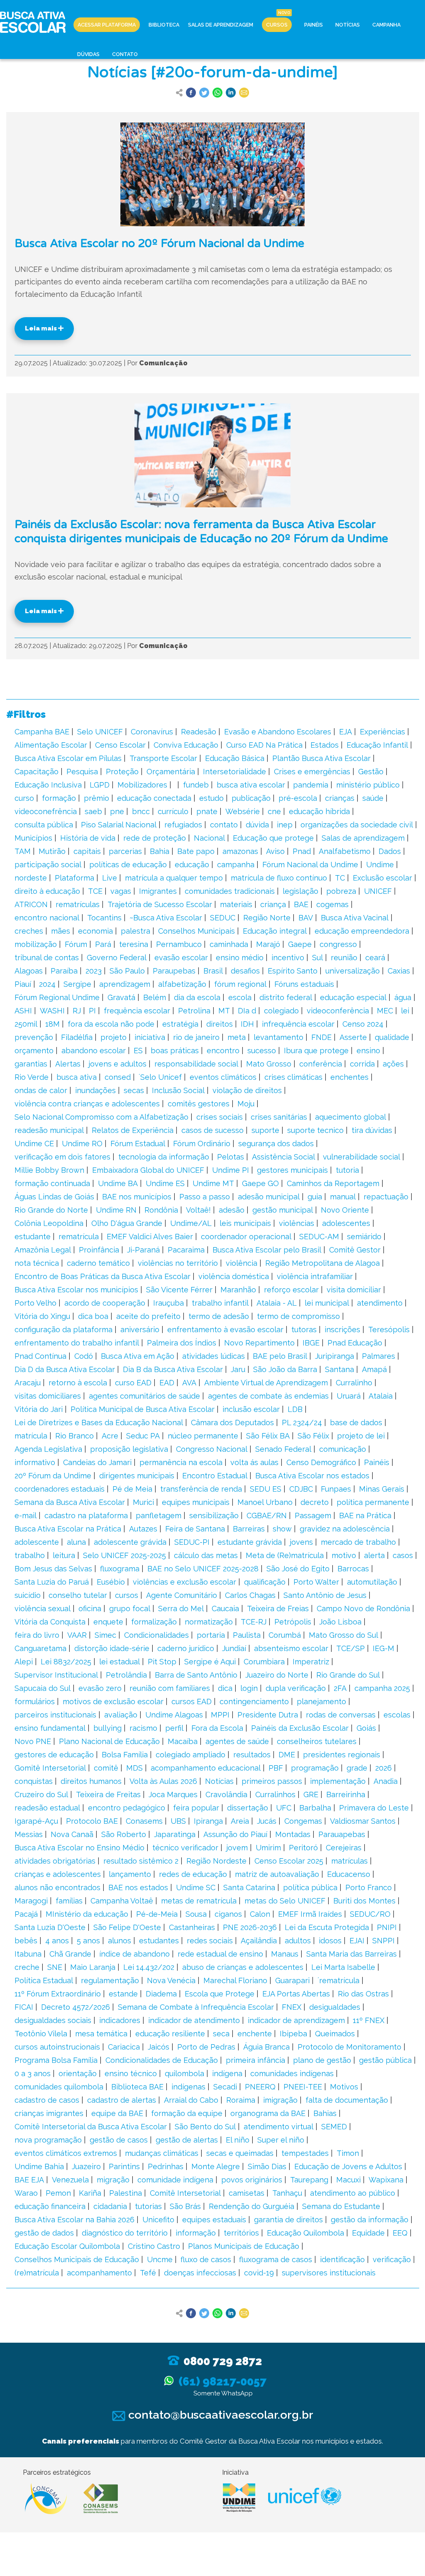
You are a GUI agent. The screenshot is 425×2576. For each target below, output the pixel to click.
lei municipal (327, 1303)
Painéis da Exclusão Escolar (300, 1728)
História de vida (88, 838)
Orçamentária (171, 772)
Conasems (144, 1821)
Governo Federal (117, 958)
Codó (84, 1356)
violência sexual (43, 1608)
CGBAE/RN (267, 1516)
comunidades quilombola (59, 2087)
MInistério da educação (87, 1914)
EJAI (357, 1941)
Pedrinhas (166, 2166)
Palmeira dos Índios (182, 1343)
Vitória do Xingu (42, 1316)
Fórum (76, 944)
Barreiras (249, 1529)
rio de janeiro (196, 1037)
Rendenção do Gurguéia (252, 2206)
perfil (174, 1728)
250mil (26, 1024)
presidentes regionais (342, 1755)
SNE (55, 1967)
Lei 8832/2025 (66, 1662)
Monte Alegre (216, 2166)
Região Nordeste (216, 1861)
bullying (107, 1728)
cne (274, 811)
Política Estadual (44, 1980)
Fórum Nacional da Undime (310, 865)
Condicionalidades (156, 1635)
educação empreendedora (362, 931)
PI (92, 1011)
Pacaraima (186, 1250)
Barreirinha (346, 1794)
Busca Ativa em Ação (138, 1356)
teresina (134, 944)
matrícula (31, 1436)
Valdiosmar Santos (363, 1821)
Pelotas (231, 1157)
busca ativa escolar (251, 785)
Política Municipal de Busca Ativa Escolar (143, 1409)
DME (287, 1755)
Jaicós (159, 2047)
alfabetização (182, 984)
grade (357, 1768)
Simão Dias (267, 2166)
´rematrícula (338, 1980)
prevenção (34, 1037)
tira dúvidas (372, 1130)
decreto (315, 1502)
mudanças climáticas (162, 2153)
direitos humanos (91, 1781)
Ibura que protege (316, 1051)
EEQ (400, 2233)
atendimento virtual (278, 2127)
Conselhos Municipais (197, 931)
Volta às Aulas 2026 (163, 1781)
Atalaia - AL (277, 1303)
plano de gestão (322, 2060)
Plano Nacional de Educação (109, 1741)
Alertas (68, 1064)
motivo (344, 1555)
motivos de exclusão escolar (113, 1701)
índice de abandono (134, 1954)
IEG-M (383, 1648)
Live (110, 878)
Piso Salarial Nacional (119, 825)
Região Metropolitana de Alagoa (322, 1263)
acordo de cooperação (105, 1303)
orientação (78, 2073)
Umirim (268, 1848)
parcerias (125, 851)
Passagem (313, 1516)
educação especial (353, 997)
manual (343, 1197)
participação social (48, 865)
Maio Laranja (93, 1967)
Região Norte (267, 918)
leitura (64, 1555)
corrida (362, 1064)
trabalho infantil (220, 1303)
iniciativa (150, 1037)
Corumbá (285, 1635)
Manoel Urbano (265, 1502)
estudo (211, 798)
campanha (236, 865)
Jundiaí (234, 1648)
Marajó (268, 944)
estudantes (159, 1941)
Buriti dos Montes (364, 1901)
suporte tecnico (315, 1130)
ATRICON (31, 904)
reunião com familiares (170, 1688)
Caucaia (225, 1608)
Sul (318, 958)
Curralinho (354, 1383)
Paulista (247, 1635)
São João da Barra (285, 1369)
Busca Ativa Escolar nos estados (312, 1476)
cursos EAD (192, 1701)
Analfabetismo (345, 851)
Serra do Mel (181, 1608)
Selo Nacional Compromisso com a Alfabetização (101, 1117)
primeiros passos (272, 1781)
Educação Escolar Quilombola (67, 2246)
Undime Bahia (39, 2166)
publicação (251, 798)
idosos (330, 1941)
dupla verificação (296, 1688)
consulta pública (44, 825)
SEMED (334, 2127)
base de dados (356, 1423)
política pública (310, 1887)
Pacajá (26, 1914)
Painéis (314, 25)
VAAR (77, 1635)
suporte (265, 1130)
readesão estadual (47, 1808)
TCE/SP (351, 1648)
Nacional (209, 838)
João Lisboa (340, 1622)
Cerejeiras (344, 1848)
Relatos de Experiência (133, 1130)
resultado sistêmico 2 (141, 1861)
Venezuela (70, 2180)
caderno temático (98, 1263)
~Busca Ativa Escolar (166, 918)
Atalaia (381, 1396)
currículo (173, 811)
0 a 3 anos (33, 2073)
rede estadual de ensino (220, 1954)
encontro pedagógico (127, 1808)
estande (123, 1994)
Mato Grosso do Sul (343, 1635)
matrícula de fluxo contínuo (279, 878)
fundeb (196, 785)
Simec (105, 1635)
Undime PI (231, 1170)
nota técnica (37, 1263)
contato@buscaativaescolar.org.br (219, 2415)
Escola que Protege (220, 1994)
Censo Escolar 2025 (289, 1861)
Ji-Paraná (143, 1250)
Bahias (325, 2113)
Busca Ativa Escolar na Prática (68, 1529)
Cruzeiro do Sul (41, 1794)
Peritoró (303, 1848)
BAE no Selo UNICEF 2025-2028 (203, 1569)
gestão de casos (119, 2140)
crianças (340, 798)
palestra (136, 931)
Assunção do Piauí (235, 1834)
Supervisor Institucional (56, 1675)
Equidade (368, 2233)
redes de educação (193, 1874)
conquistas (34, 1781)
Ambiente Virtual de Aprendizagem (266, 1383)
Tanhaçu (287, 2193)
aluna (76, 1542)
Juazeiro (86, 2166)
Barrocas (353, 1569)
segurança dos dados (276, 1144)
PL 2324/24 (302, 1423)
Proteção (122, 772)
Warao (26, 2193)
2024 (47, 984)
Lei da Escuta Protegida (327, 1927)
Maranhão (238, 1290)
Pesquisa (82, 772)
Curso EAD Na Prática (264, 745)
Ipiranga (208, 1821)
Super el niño (281, 2140)
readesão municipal (49, 1130)
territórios (241, 2233)
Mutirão (52, 851)
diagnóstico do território (125, 2233)
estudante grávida (250, 1542)
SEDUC (223, 918)
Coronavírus (152, 732)
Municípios (33, 838)
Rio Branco (74, 1436)
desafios (245, 971)
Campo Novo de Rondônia (363, 1608)
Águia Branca (266, 2047)
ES (138, 1051)
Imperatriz (311, 1662)
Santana (340, 1369)
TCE (95, 891)
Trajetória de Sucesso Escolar (160, 904)
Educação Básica (235, 758)
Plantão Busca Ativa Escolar (321, 758)
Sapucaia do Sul (43, 1688)
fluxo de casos (206, 2259)
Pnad (302, 851)
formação (59, 798)
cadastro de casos (47, 2100)
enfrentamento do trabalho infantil (77, 1343)
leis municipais (245, 1223)
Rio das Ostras (363, 1994)
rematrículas (78, 904)
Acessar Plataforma (107, 25)
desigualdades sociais (53, 2020)
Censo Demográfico (321, 1462)
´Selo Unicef (160, 1077)
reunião (344, 958)
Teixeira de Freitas (108, 1794)
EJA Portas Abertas (296, 1994)
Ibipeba (293, 2034)
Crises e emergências (312, 772)
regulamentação (110, 1980)
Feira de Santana (195, 1529)
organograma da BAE (268, 2113)
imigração (280, 2100)
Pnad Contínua (40, 1356)
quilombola (184, 2073)
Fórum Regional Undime (57, 997)
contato (224, 825)
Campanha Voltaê (122, 1901)
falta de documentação (347, 2100)
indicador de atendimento (194, 2020)
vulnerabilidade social (361, 1157)
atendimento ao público (353, 2193)
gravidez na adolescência (345, 1529)
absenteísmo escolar (291, 1648)
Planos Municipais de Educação (244, 2246)
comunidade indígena (175, 2180)
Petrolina (194, 1011)
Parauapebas (342, 1834)
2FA (340, 1688)
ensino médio (240, 958)
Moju (246, 1104)
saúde (373, 798)
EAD (167, 1383)
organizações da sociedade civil (357, 825)
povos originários (252, 2180)
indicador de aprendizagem (296, 2020)
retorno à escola (78, 1383)
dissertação (248, 1808)
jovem (237, 1848)
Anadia (386, 1781)
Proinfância (99, 1250)
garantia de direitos (288, 2220)
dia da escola (197, 997)
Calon (260, 1914)
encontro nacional (47, 918)
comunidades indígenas (292, 2073)
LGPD (100, 785)
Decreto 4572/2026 (76, 2007)
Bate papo (196, 851)
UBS (178, 1821)
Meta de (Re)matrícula (285, 1555)
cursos (127, 1595)
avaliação (121, 1715)
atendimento (380, 1303)
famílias (69, 1901)
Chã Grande (70, 1954)
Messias (29, 1834)
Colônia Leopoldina (49, 1223)
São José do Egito (298, 1569)
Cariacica (124, 2047)
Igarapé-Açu (36, 1821)
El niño (238, 2140)
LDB (295, 1409)
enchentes (349, 1077)
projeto (114, 1037)
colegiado (281, 1011)
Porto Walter (316, 1582)
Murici (143, 1502)
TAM (23, 851)
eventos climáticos (223, 1077)
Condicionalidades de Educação (162, 2060)
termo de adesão (219, 1316)
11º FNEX (369, 2020)
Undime (380, 865)
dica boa (93, 1316)
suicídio (28, 1595)
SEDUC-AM (319, 1237)
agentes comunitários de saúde (144, 1396)
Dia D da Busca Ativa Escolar (65, 1369)
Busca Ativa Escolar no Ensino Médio (79, 1848)
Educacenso (349, 1874)
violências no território (178, 1263)
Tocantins (104, 918)
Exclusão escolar (382, 878)
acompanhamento (99, 2273)
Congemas (303, 1821)
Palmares (379, 1356)
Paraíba (64, 971)
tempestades (305, 2153)
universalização (353, 971)
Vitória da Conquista (50, 1622)
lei (405, 1011)
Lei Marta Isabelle (343, 1967)
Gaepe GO (260, 1183)
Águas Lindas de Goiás (54, 1197)
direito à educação (47, 891)
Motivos (344, 2087)
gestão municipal (283, 1210)
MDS (134, 1768)
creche (27, 1967)
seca (221, 2034)
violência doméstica (234, 1276)
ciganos (228, 1914)
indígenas (188, 2087)
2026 (383, 1768)
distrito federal (286, 997)
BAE (301, 904)
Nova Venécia (171, 1980)
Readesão (199, 732)
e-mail (26, 1516)
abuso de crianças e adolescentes (243, 1967)
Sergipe (77, 984)
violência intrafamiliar (315, 1276)
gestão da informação (370, 2220)
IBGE (311, 1343)
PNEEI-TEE (303, 2087)
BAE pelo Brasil (280, 1356)
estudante (33, 1237)
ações (393, 1064)
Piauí (23, 984)
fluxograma (120, 1569)
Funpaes (336, 1489)
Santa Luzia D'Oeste (50, 1927)
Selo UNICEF (100, 732)
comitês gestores (199, 1104)
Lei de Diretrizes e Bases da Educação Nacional (99, 1423)
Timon (348, 2153)
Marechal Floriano (235, 1980)
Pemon (58, 2193)
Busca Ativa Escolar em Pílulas (68, 758)
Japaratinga (175, 1834)
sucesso (262, 1051)
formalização (154, 1622)
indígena (227, 2073)
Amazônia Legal (43, 1250)
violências (297, 1223)
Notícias (348, 25)
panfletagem (159, 1516)
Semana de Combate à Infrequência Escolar (196, 2007)
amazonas (240, 851)
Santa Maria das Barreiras (352, 1954)
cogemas (332, 904)
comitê (106, 1768)
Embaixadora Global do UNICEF (148, 1170)
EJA (346, 732)
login (249, 1688)
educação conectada (154, 798)
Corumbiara (264, 1662)
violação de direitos (247, 1090)
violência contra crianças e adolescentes (87, 1104)
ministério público (368, 785)
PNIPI (387, 1927)
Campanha (386, 25)
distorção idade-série (112, 1648)
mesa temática (101, 2034)
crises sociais (220, 1117)
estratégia (180, 1024)
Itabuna (28, 1954)
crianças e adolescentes (58, 1874)
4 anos (57, 1941)
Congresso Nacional (212, 1449)
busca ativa (77, 1077)
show (282, 1529)
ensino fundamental (50, 1728)
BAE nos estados (138, 1887)
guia (315, 1197)
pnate (207, 811)
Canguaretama (40, 1648)
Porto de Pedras (206, 2047)
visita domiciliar (354, 1290)
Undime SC (196, 1887)
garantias (31, 1064)
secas (134, 1090)
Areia (240, 1821)
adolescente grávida (130, 1542)
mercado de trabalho (358, 1542)
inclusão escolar (251, 1409)
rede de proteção (155, 838)
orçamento (34, 1051)
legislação (300, 891)
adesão (232, 1210)
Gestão (371, 772)
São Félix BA (268, 1436)
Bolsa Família (125, 1755)
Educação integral (275, 931)
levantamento (278, 1037)
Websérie (243, 811)
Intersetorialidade (234, 772)
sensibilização (214, 1516)
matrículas (349, 1861)
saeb (93, 811)
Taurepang (309, 2180)
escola (240, 997)
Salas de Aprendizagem (221, 25)
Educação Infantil (377, 745)
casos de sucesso (212, 1130)
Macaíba (183, 1741)
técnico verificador (185, 1848)
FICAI (24, 2007)
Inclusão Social (178, 1090)
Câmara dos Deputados (232, 1423)
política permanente (373, 1502)
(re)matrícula (37, 2273)
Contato (125, 54)
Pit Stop (162, 1662)
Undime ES (165, 1183)
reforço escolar (291, 1290)
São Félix (313, 1436)
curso (24, 798)
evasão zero (100, 1688)
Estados (325, 745)
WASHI (52, 1011)
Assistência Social (283, 1157)
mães (61, 931)
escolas (397, 1715)
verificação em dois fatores (62, 1157)
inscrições (342, 1330)
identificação (342, 2259)
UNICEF (378, 891)
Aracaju (28, 1383)
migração (113, 2180)
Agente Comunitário (182, 1595)
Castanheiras (192, 1927)
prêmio (96, 798)
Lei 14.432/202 (149, 1967)
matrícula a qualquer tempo (174, 878)
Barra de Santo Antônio (196, 1675)
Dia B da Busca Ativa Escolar (173, 1369)
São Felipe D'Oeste (127, 1927)
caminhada (229, 944)
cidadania (110, 2206)
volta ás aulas (254, 1462)
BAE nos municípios (137, 1197)
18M (53, 1024)
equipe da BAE (117, 2113)
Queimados (335, 2034)
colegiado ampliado (191, 1755)
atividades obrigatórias (55, 1861)
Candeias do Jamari (97, 1462)
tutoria (347, 1170)
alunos (120, 1941)
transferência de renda (201, 1489)
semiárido (364, 1237)
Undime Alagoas (174, 1715)
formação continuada (52, 1183)
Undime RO (82, 1144)
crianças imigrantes (49, 2113)
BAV (306, 918)
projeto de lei (361, 1436)
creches (29, 931)
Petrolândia (126, 1675)
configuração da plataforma (64, 1330)
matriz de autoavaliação (277, 1874)
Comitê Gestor (355, 1250)
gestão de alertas (187, 2140)
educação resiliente (170, 2034)
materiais (236, 904)
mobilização (36, 944)
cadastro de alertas (122, 2100)
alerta (374, 1555)
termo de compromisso (298, 1316)
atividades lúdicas (214, 1356)
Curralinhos (275, 1794)
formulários (35, 1701)
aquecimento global (351, 1117)
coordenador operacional (246, 1237)
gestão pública (385, 2060)
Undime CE (34, 1144)
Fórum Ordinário (202, 1144)
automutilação (372, 1582)
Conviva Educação (186, 745)
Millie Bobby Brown (49, 1170)
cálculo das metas (206, 1555)
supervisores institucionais (329, 2273)
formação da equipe (187, 2113)
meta (237, 1037)
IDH (247, 1024)
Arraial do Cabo (191, 2100)
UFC (284, 1808)
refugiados (183, 825)
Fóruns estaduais (304, 984)
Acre (110, 1436)
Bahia (160, 851)
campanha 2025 (382, 1688)
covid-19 (259, 2273)
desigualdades (335, 2007)
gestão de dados (44, 2233)
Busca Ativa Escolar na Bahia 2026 (74, 2220)
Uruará (349, 1396)
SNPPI (383, 1941)
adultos (298, 1941)
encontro (223, 1051)
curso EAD (133, 1383)
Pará (103, 944)
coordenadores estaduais (60, 1489)
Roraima (241, 2100)
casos (403, 1555)
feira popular (196, 1808)
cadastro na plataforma (86, 1516)
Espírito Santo (293, 971)
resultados (252, 1755)
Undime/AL (191, 1223)
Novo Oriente (345, 1210)
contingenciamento (254, 1701)
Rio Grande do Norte (51, 1210)
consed (118, 1077)
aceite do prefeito (148, 1316)
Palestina (126, 2193)
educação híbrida (319, 811)
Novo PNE (33, 1741)
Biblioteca (164, 25)
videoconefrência (46, 811)
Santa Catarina (249, 1887)
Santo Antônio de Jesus (325, 1595)
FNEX (292, 2007)
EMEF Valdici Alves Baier (150, 1237)
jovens (301, 1542)
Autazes (143, 1529)
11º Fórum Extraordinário (58, 1994)
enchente (255, 2034)
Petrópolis (293, 1622)
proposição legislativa (129, 1449)
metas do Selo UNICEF (285, 1901)
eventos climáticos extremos (66, 2153)
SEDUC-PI (192, 1542)
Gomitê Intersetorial (50, 1768)
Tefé (148, 2273)
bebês (26, 1941)
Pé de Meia (132, 1489)
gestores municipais (292, 1170)
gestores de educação (54, 1755)
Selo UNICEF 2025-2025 (125, 1555)
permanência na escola (181, 1462)
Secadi (225, 2087)
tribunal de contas (47, 958)
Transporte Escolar (163, 758)
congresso (338, 944)
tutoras (304, 1330)
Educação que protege (273, 838)
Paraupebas (174, 971)
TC (340, 878)
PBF (276, 1768)
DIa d (247, 1011)
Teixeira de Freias (278, 1608)
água (403, 997)
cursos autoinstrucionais (57, 2047)
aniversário (140, 1330)
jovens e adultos (117, 1064)
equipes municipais (196, 1502)
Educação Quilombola (305, 2233)
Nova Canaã (72, 1834)
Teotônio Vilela (41, 2034)
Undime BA (118, 1183)
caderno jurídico (186, 1648)
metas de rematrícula (199, 1901)
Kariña (90, 2193)
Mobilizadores (142, 785)
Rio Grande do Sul (348, 1675)
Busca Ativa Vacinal (355, 918)
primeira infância (255, 2060)
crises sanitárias (279, 1117)
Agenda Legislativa (48, 1449)
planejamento (321, 1701)
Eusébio (111, 1582)
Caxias (399, 971)
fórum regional (240, 984)
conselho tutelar (78, 1595)
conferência (321, 1064)
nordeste (31, 878)
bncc (141, 811)
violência (242, 1263)
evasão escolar (181, 958)
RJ (77, 1011)
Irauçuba (169, 1303)
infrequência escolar (298, 1024)
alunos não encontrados (57, 1887)
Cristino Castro (154, 2246)
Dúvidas (88, 54)
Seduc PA (143, 1436)
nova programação (48, 2140)
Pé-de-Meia (157, 1914)
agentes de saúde (237, 1741)
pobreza (341, 891)
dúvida (257, 825)
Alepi (24, 1662)
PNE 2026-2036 (250, 1927)
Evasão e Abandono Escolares (278, 732)
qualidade (392, 1037)
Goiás (366, 1728)
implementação (338, 1781)
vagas (121, 891)
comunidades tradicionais (230, 891)
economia (95, 931)
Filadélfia (77, 1037)
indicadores (120, 2020)
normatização (209, 1622)
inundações (95, 1090)
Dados (390, 851)
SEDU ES (266, 1489)
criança (273, 904)
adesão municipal (269, 1197)
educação (192, 865)
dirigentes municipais (137, 1476)
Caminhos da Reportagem (333, 1183)
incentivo (288, 958)
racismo (143, 1728)
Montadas (293, 1834)
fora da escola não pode (111, 1024)
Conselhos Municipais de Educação (77, 2259)
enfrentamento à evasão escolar (225, 1330)
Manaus (285, 1954)
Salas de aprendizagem (363, 838)
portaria (211, 1635)
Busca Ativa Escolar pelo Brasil (267, 1250)
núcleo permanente (203, 1436)
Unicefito (158, 2220)
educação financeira (50, 2206)
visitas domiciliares (48, 1396)
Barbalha (315, 1808)
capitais (87, 851)
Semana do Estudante (341, 2206)
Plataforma (74, 878)
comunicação (343, 1449)
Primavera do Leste (374, 1808)
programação (315, 1768)
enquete (108, 1622)
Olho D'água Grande (127, 1223)
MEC (385, 1011)
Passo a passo (205, 1197)
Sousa (196, 1914)
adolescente (37, 1542)
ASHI (23, 1011)
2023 (94, 971)
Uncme (160, 2259)
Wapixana (386, 2180)
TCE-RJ (254, 1622)
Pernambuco (179, 944)
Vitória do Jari (39, 1409)
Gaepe (300, 944)
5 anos (88, 1941)
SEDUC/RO (370, 1914)
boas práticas (175, 1051)
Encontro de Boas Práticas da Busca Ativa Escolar (103, 1276)
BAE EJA (29, 2180)
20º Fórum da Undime (53, 1476)
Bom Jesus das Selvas (53, 1569)
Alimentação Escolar (51, 745)
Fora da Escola (217, 1728)
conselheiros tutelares (317, 1741)
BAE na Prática (365, 1516)
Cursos (277, 25)
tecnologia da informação (164, 1157)
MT (224, 1011)
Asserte (353, 1037)
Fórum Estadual (138, 1144)
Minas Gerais (382, 1489)
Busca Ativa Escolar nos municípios (76, 1290)
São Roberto (124, 1834)
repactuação (386, 1197)
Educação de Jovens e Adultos (348, 2166)
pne (117, 811)
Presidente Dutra (268, 1715)
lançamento (130, 1874)
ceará (375, 958)
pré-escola (298, 798)
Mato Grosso (269, 1064)
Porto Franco (369, 1887)
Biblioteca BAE (137, 2087)
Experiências (382, 732)
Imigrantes (158, 891)
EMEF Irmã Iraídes (310, 1914)
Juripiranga (335, 1356)
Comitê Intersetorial (185, 2193)
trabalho (30, 1555)
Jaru (238, 1369)
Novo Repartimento (259, 1343)
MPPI (220, 1715)
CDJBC (301, 1489)
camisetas (247, 2193)
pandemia (311, 785)
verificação (392, 2259)
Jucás (267, 1821)
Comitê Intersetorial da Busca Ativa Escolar (91, 2127)
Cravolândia (226, 1794)
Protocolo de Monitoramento (349, 2047)
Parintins (124, 2166)
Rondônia (161, 1210)
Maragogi (31, 1901)
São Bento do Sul (205, 2127)
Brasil (213, 971)
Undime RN (116, 1210)
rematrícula (79, 1237)
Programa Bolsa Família (56, 2060)
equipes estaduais (214, 2220)
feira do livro (37, 1635)
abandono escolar (94, 1051)
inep (285, 825)
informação (196, 2233)
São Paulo (127, 971)
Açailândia (259, 1941)
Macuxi (348, 2180)
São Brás (185, 2206)
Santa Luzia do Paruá (52, 1582)
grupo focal (130, 1608)
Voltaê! (198, 1210)
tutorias (148, 2206)
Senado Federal (283, 1449)
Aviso (275, 851)
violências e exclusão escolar (184, 1582)
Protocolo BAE (92, 1821)
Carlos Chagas (250, 1595)
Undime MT (213, 1183)
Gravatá (121, 997)
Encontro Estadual (215, 1476)
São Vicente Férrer (179, 1290)
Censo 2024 (363, 1024)
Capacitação (37, 772)
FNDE (321, 1037)
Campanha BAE (42, 732)
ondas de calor (41, 1090)
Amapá (374, 1369)
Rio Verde (32, 1077)
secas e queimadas (240, 2153)
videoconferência (338, 1011)
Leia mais (42, 328)
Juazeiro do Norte (277, 1675)
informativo (35, 1462)
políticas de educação (128, 865)
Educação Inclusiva (48, 785)
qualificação (265, 1582)
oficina (90, 1608)
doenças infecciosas (200, 2273)
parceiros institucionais (55, 1715)
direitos (220, 1024)
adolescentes (346, 1223)
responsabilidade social (196, 1064)
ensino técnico (131, 2073)
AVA (189, 1383)
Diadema (161, 1994)
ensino (368, 1051)
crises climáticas (293, 1077)
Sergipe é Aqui (210, 1662)
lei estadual (120, 1662)
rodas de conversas (341, 1715)
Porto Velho (35, 1303)
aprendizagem (125, 984)
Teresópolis (389, 1330)
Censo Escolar (120, 745)
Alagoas (29, 971)
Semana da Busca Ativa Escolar (70, 1502)
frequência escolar (137, 1011)
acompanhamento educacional (206, 1768)
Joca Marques (173, 1794)
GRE (311, 1794)
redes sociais (210, 1941)
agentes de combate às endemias (268, 1396)
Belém (155, 997)
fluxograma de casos (276, 2259)
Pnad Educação (355, 1343)
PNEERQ (260, 2087)
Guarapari (292, 1980)
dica (225, 1688)
